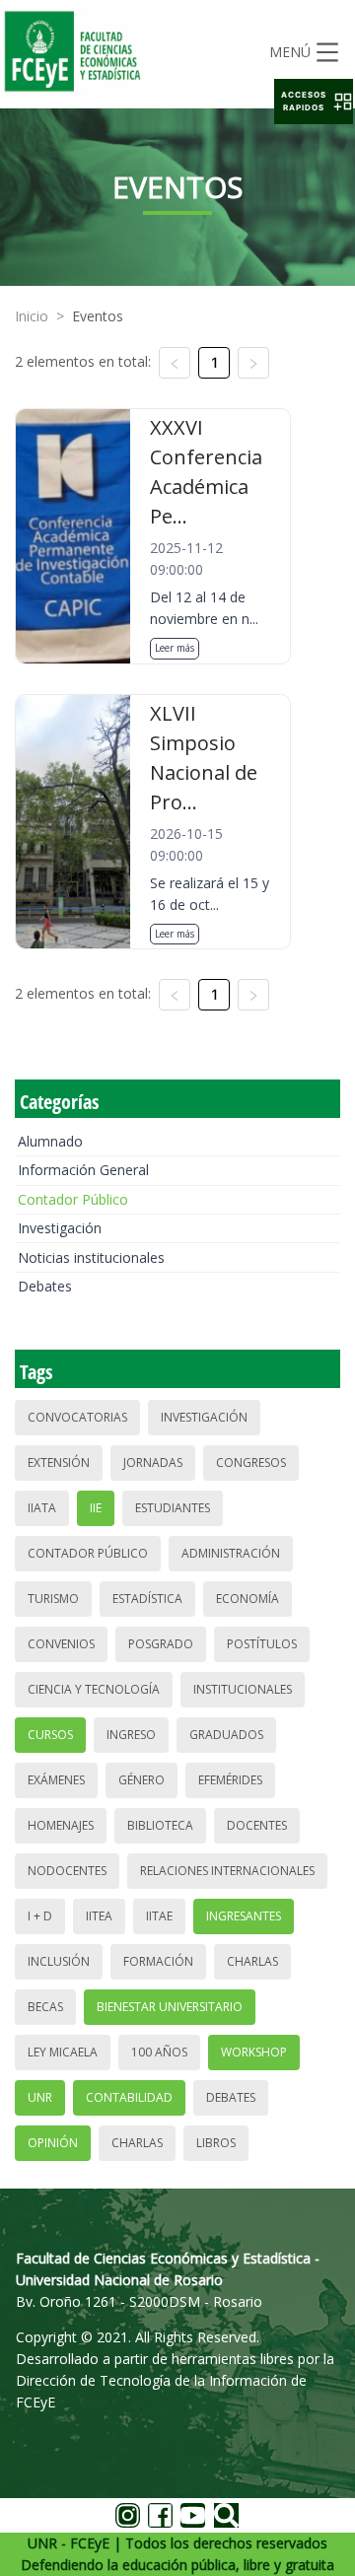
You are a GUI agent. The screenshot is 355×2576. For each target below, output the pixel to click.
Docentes (257, 1825)
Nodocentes (67, 1871)
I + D (40, 1916)
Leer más (175, 648)
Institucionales (243, 1689)
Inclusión (59, 1961)
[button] (314, 102)
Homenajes (61, 1825)
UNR (40, 2097)
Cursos (50, 1735)
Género (142, 1780)
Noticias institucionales (91, 1257)
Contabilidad (129, 2097)
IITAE (159, 1916)
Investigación (60, 1228)
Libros (216, 2143)
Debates (45, 1286)
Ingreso (131, 1735)
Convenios (61, 1644)
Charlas (252, 1961)
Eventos (98, 316)
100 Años (159, 2052)
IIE (96, 1508)
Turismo (53, 1599)
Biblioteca (160, 1825)
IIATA (42, 1508)
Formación (158, 1961)
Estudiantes (173, 1508)
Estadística (147, 1599)
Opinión (53, 2143)
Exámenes (56, 1780)
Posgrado (161, 1644)
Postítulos (262, 1644)
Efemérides (230, 1780)
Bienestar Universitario (170, 2007)
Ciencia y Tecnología (94, 1689)
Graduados (226, 1735)
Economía (248, 1599)
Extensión (59, 1462)
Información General (83, 1170)
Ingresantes (244, 1916)
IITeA (99, 1916)
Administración (231, 1553)
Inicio (32, 316)
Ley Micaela (63, 2052)
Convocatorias (77, 1417)
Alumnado (50, 1141)
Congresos (251, 1462)
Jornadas (153, 1462)
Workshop (254, 2052)
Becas (45, 2007)
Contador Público (73, 1199)
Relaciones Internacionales (227, 1871)
